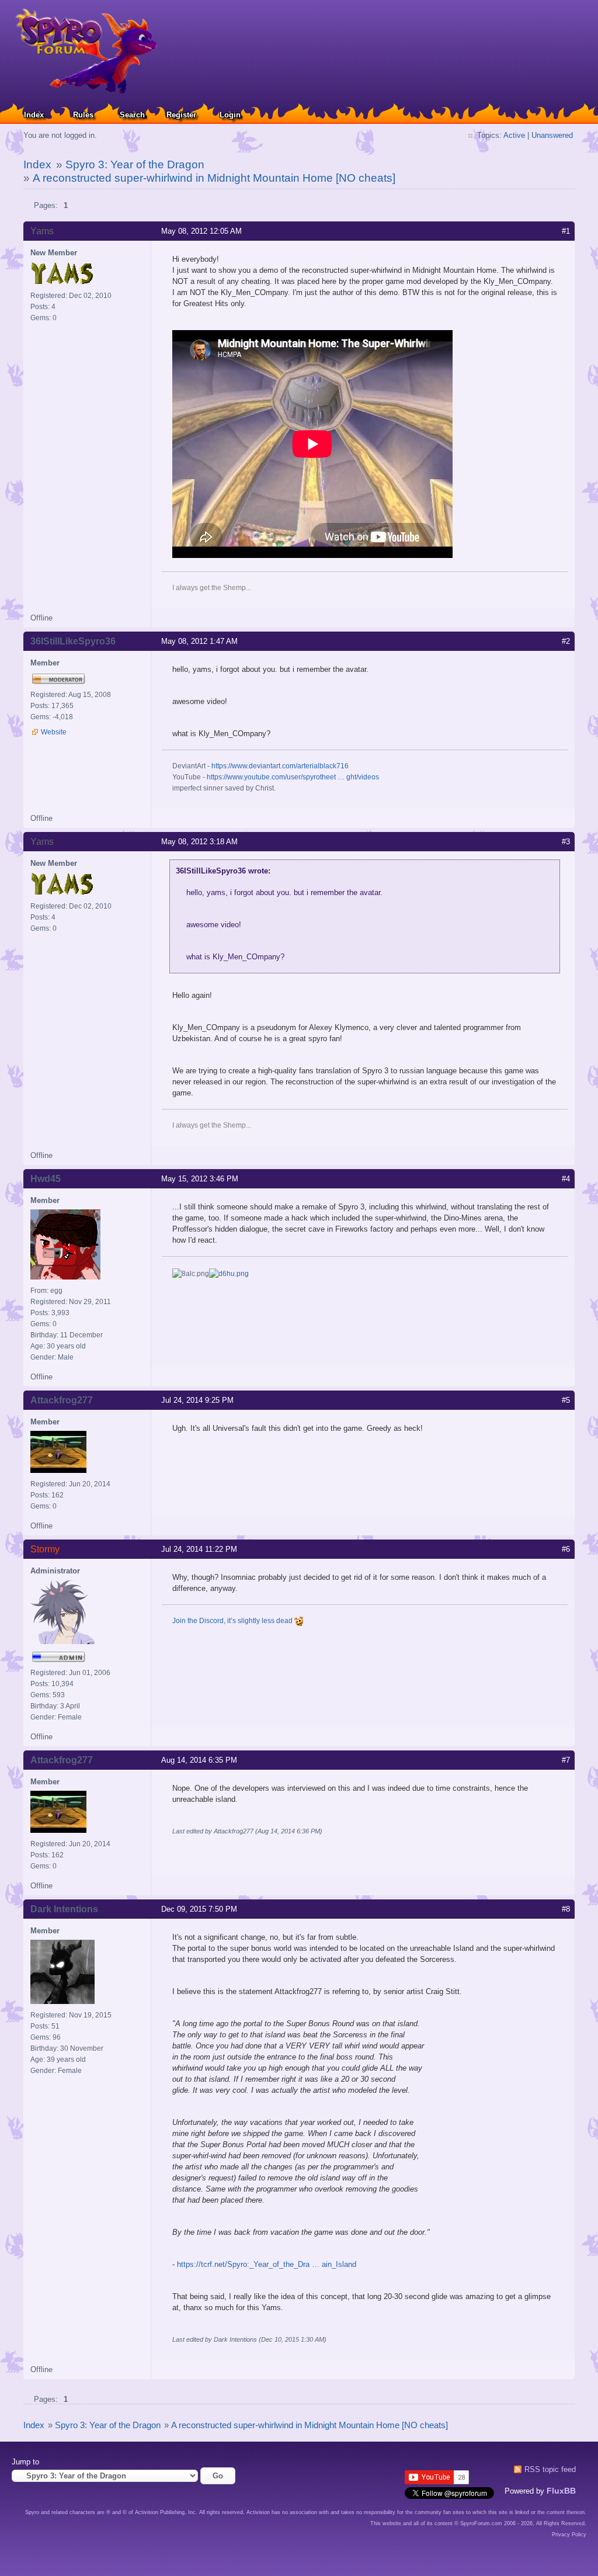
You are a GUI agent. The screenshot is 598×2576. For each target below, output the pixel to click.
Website (54, 732)
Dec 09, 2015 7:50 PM (199, 1909)
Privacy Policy (569, 2535)
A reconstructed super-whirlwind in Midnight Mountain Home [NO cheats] (214, 178)
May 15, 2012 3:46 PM (200, 1179)
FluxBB (561, 2491)
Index (34, 115)
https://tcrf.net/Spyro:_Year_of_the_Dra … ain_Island (267, 2264)
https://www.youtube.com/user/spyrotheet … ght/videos (293, 777)
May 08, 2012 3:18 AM (199, 842)
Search (132, 115)
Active (514, 135)
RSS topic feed (550, 2469)
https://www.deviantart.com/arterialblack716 (280, 766)
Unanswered (552, 135)
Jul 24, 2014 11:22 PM (199, 1549)
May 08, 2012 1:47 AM (199, 641)
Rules (83, 115)
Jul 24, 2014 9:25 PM (197, 1400)
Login (230, 115)
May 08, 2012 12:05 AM (201, 231)
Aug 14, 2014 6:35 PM (199, 1760)
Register (181, 115)
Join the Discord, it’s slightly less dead (233, 1621)
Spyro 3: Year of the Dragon (135, 164)
